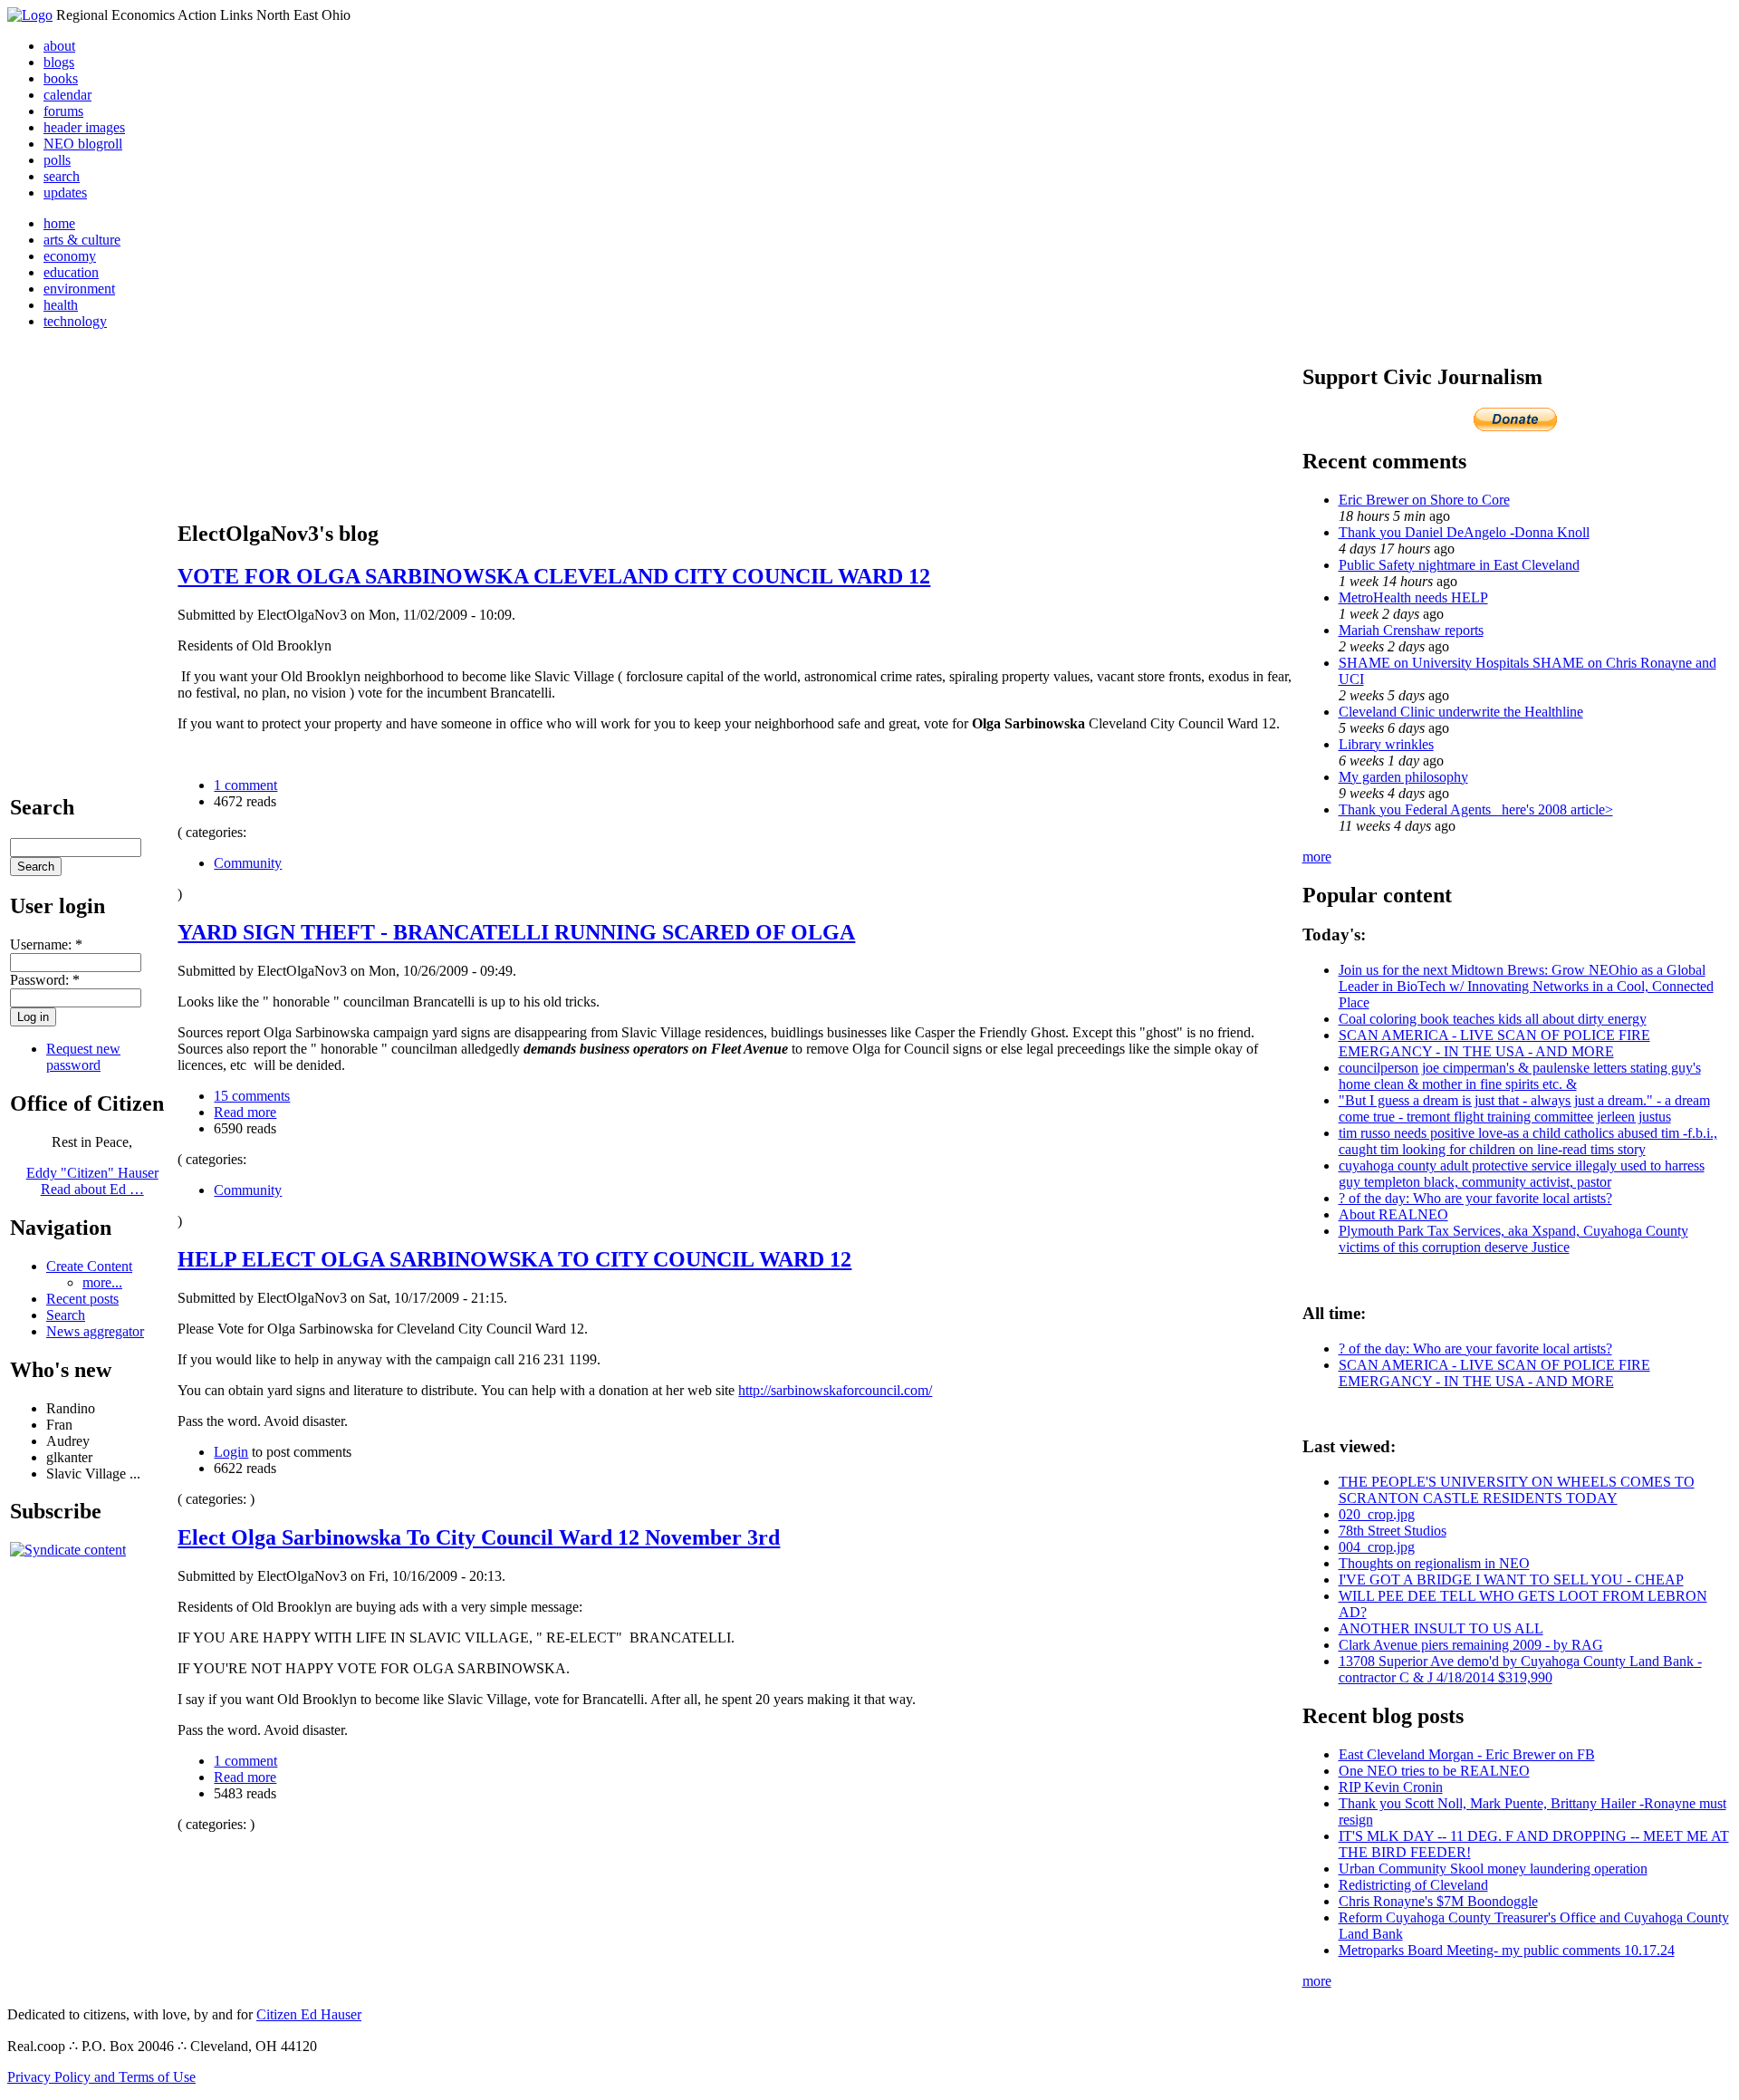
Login (231, 1452)
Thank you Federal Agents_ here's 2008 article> (1476, 809)
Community (248, 863)
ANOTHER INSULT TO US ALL (1441, 1628)
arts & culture (82, 240)
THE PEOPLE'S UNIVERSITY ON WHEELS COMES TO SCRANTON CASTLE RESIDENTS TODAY (1517, 1490)
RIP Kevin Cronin (1391, 1787)
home (59, 223)
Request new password (83, 1057)
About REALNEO (1393, 1214)
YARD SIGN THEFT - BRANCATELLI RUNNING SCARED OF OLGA (516, 932)
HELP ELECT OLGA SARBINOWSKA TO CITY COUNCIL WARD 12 (514, 1259)
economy (70, 256)
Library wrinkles (1386, 744)
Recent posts (82, 1299)
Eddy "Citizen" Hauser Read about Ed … (92, 1181)
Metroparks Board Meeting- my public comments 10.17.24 (1507, 1950)
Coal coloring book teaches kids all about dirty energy (1493, 1019)
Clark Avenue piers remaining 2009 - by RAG (1471, 1645)
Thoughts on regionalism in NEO (1434, 1563)
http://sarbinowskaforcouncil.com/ (835, 1390)
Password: (45, 980)
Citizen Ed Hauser (309, 2014)
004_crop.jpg (1377, 1547)
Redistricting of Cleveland (1413, 1885)
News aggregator (95, 1331)
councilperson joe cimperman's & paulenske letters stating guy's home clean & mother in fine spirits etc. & (1520, 1076)
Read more (245, 1112)
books (61, 78)
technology (75, 321)
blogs (59, 62)
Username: (46, 944)
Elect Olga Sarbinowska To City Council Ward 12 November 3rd (479, 1537)
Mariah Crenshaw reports (1411, 630)
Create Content (89, 1266)
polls (57, 160)
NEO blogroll (83, 144)
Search (66, 1315)
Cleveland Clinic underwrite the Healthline (1461, 712)
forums (63, 111)
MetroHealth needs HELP (1413, 597)
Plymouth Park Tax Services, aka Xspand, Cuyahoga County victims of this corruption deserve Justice (1513, 1239)
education (71, 272)
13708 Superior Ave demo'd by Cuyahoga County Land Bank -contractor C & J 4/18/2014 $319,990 (1520, 1669)
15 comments (252, 1096)
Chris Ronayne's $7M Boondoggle (1438, 1901)
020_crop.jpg (1377, 1514)
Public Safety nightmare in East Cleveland (1459, 565)
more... (102, 1282)
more (1317, 857)
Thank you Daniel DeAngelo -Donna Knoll (1464, 532)
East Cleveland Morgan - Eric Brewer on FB (1467, 1754)
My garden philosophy (1403, 777)
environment (79, 289)
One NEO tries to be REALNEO (1434, 1771)
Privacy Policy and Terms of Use (101, 2077)
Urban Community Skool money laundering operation (1493, 1869)
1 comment (245, 785)
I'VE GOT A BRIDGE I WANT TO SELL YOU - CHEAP (1511, 1580)
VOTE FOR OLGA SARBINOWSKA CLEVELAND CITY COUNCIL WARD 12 (554, 576)
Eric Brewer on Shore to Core (1424, 500)
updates (65, 193)
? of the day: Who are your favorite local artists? (1475, 1198)
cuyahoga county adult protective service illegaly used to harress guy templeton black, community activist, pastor (1522, 1174)
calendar (67, 95)
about (59, 46)
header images (84, 127)
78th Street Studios (1393, 1531)
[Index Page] (30, 15)
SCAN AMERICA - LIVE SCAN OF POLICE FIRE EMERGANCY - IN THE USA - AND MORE (1494, 1043)
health (61, 305)
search (62, 176)
